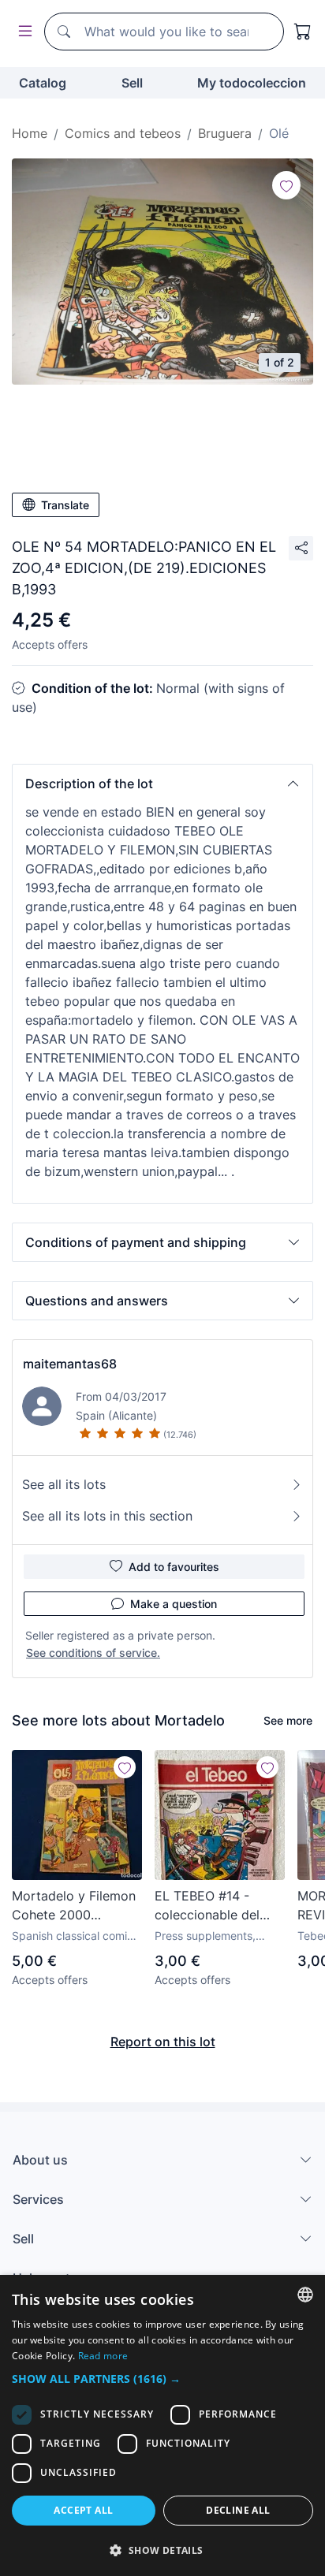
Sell (132, 83)
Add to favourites (174, 1567)
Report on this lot (163, 2042)
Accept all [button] (83, 2510)
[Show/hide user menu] (22, 32)
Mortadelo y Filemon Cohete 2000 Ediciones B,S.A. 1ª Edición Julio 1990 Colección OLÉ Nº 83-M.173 (74, 1906)
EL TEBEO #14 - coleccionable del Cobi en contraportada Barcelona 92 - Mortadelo (207, 1906)
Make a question (174, 1604)
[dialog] (162, 2425)
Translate (65, 505)
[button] (162, 784)
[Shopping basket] (303, 32)
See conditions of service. (93, 1653)
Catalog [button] (43, 83)
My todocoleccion (252, 83)
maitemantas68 (70, 1364)
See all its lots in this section (107, 1516)
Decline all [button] (238, 2510)
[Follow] (286, 185)
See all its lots (64, 1484)
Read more (103, 2356)
